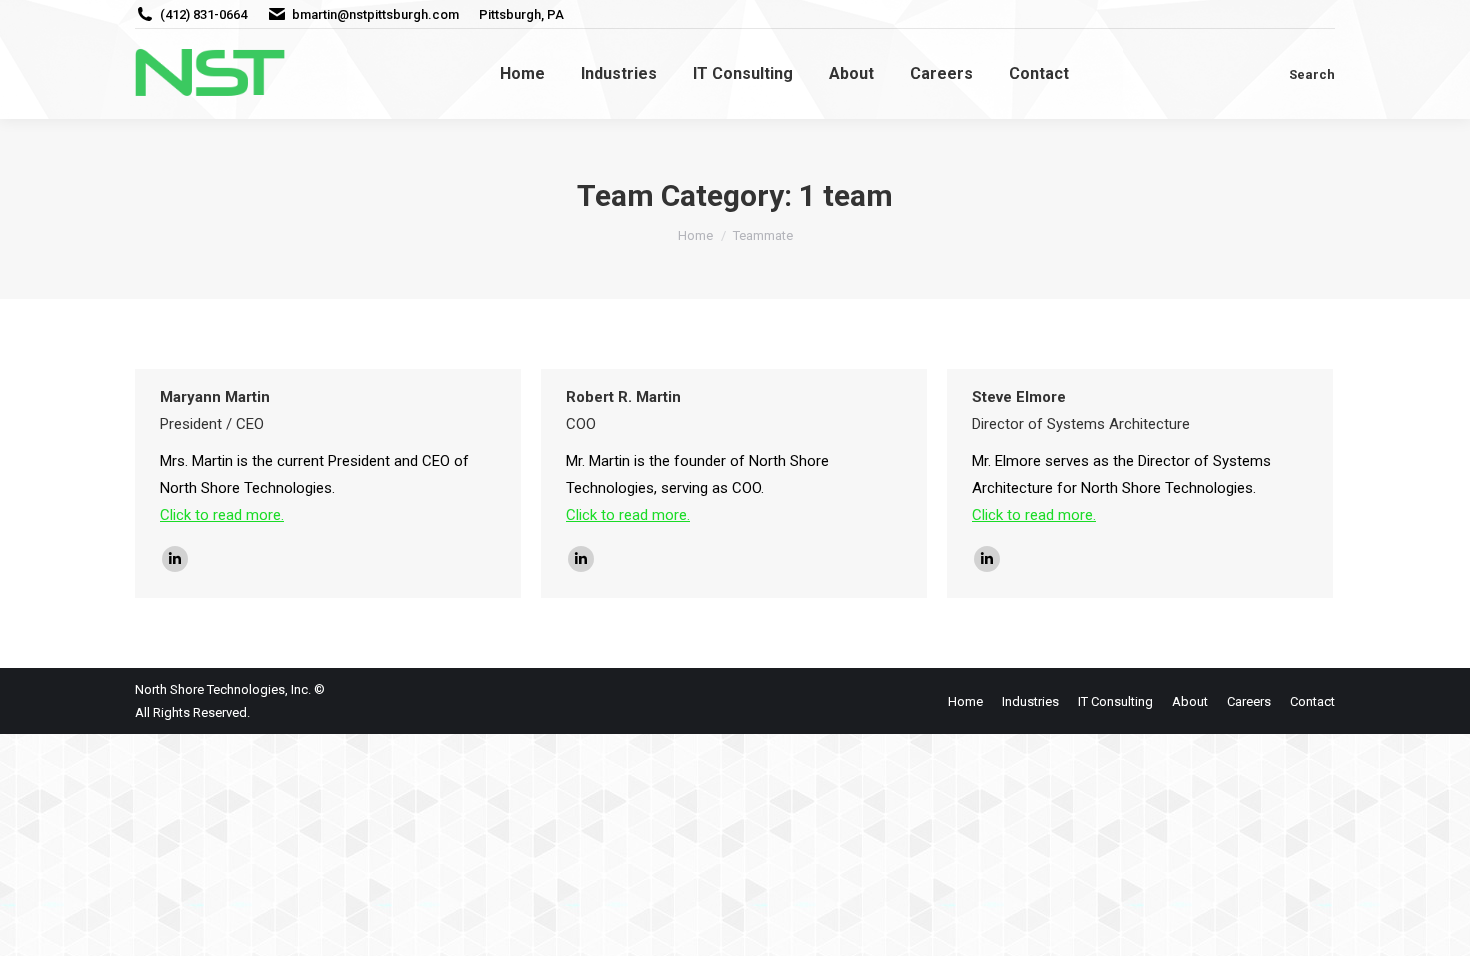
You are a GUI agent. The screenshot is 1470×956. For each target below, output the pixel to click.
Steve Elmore (1019, 397)
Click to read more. (222, 515)
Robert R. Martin (623, 397)
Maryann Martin (215, 397)
